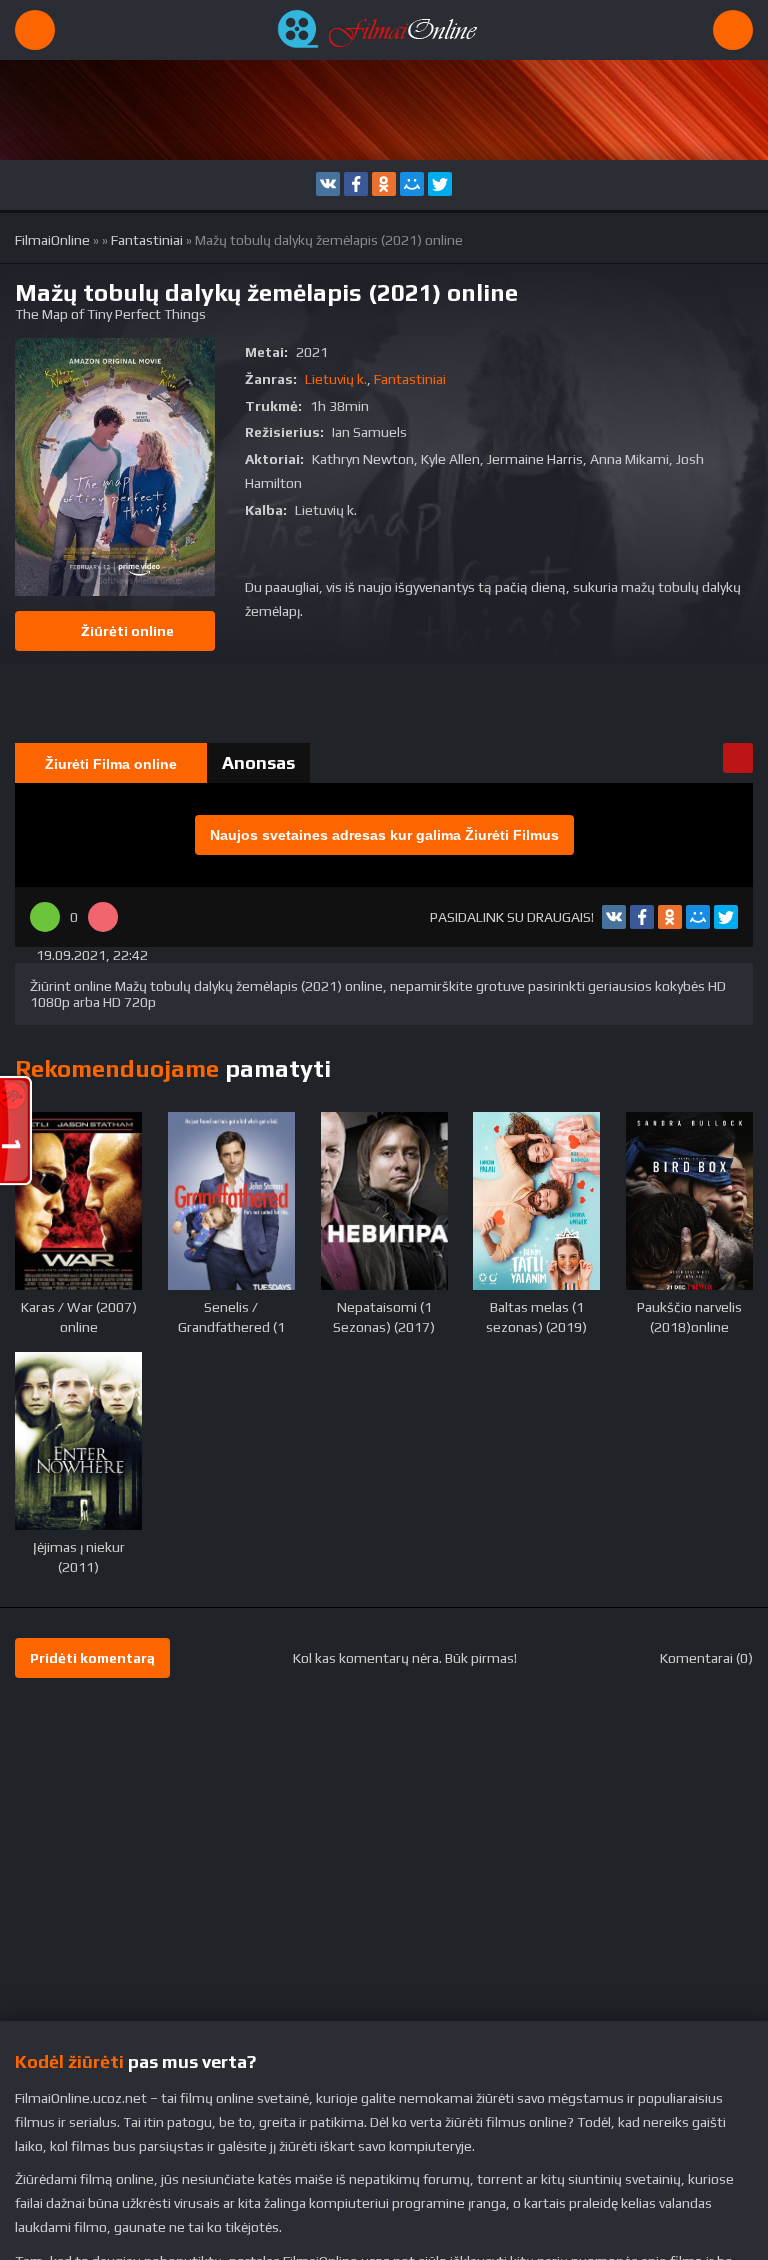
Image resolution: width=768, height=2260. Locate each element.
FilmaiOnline (52, 240)
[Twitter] (440, 184)
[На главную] (384, 30)
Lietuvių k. (336, 379)
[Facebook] (356, 184)
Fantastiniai (147, 240)
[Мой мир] (412, 184)
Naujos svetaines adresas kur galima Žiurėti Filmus (384, 835)
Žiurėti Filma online (111, 764)
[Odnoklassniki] (384, 184)
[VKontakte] (328, 184)
